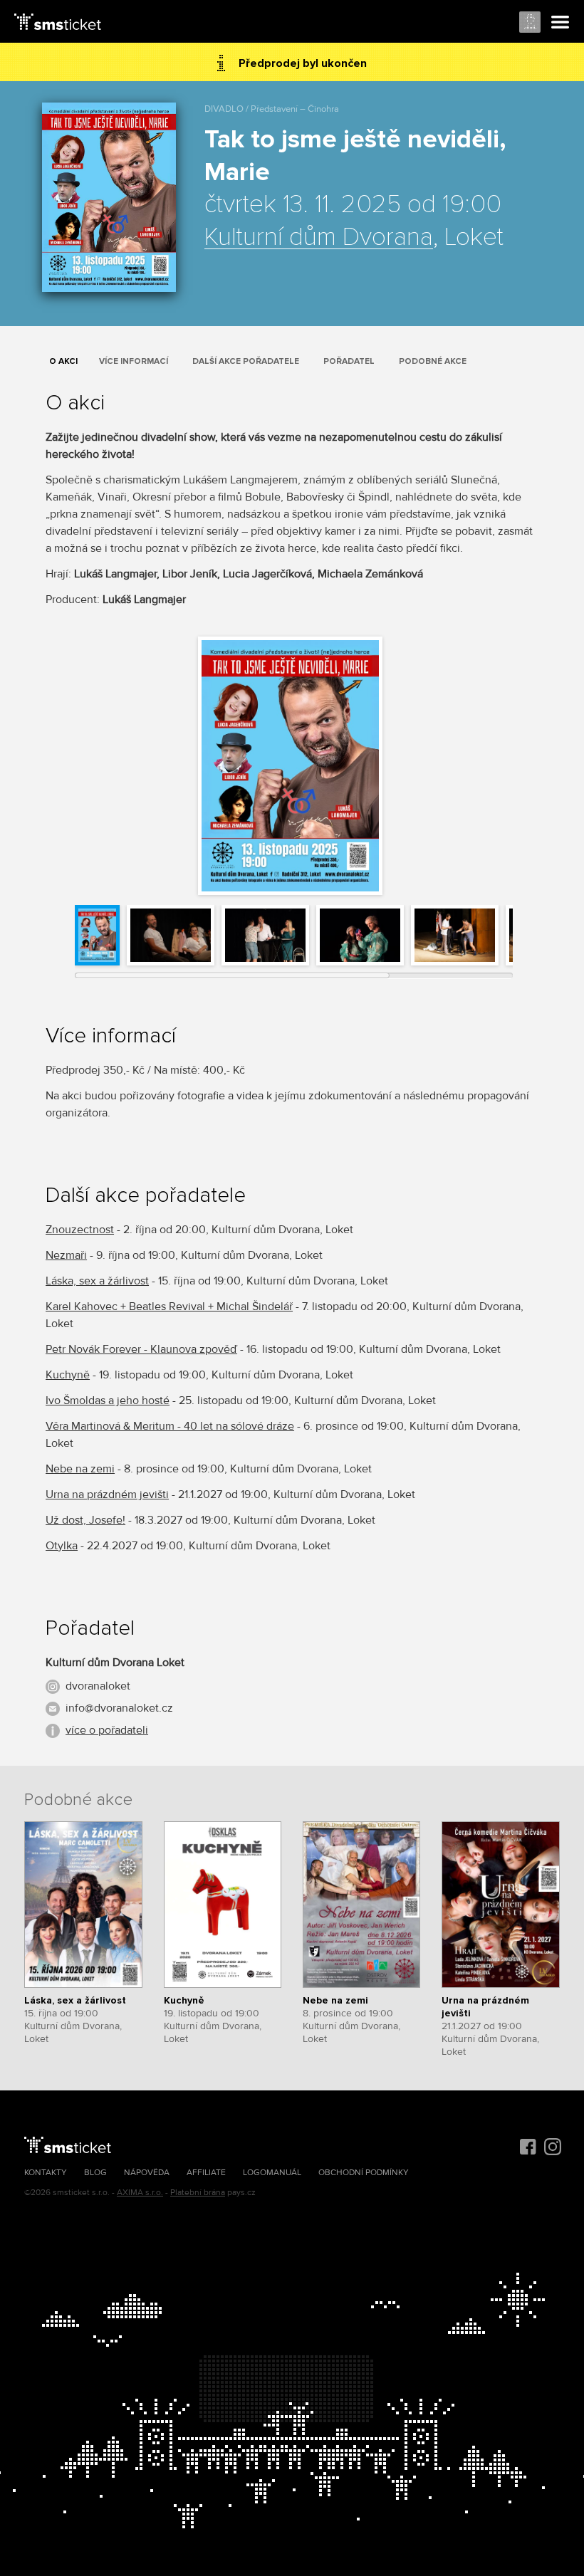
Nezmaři (66, 1255)
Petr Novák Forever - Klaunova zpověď (141, 1349)
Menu (560, 23)
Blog (95, 2173)
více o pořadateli (107, 1730)
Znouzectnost (80, 1230)
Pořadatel (349, 361)
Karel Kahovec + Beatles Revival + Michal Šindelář (169, 1307)
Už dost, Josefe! (85, 1520)
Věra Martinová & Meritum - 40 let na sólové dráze (170, 1426)
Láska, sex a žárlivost (97, 1281)
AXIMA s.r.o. (140, 2193)
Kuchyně (68, 1375)
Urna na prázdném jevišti (107, 1494)
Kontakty (46, 2173)
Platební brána (198, 2193)
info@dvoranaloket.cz (119, 1708)
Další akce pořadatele (246, 361)
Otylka (62, 1546)
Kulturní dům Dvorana (319, 238)
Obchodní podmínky (364, 2173)
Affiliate (206, 2173)
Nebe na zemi (80, 1469)
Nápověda (147, 2173)
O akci (63, 361)
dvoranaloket (98, 1686)
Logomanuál (272, 2173)
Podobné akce (433, 361)
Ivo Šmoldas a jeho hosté (108, 1400)
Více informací (134, 361)
